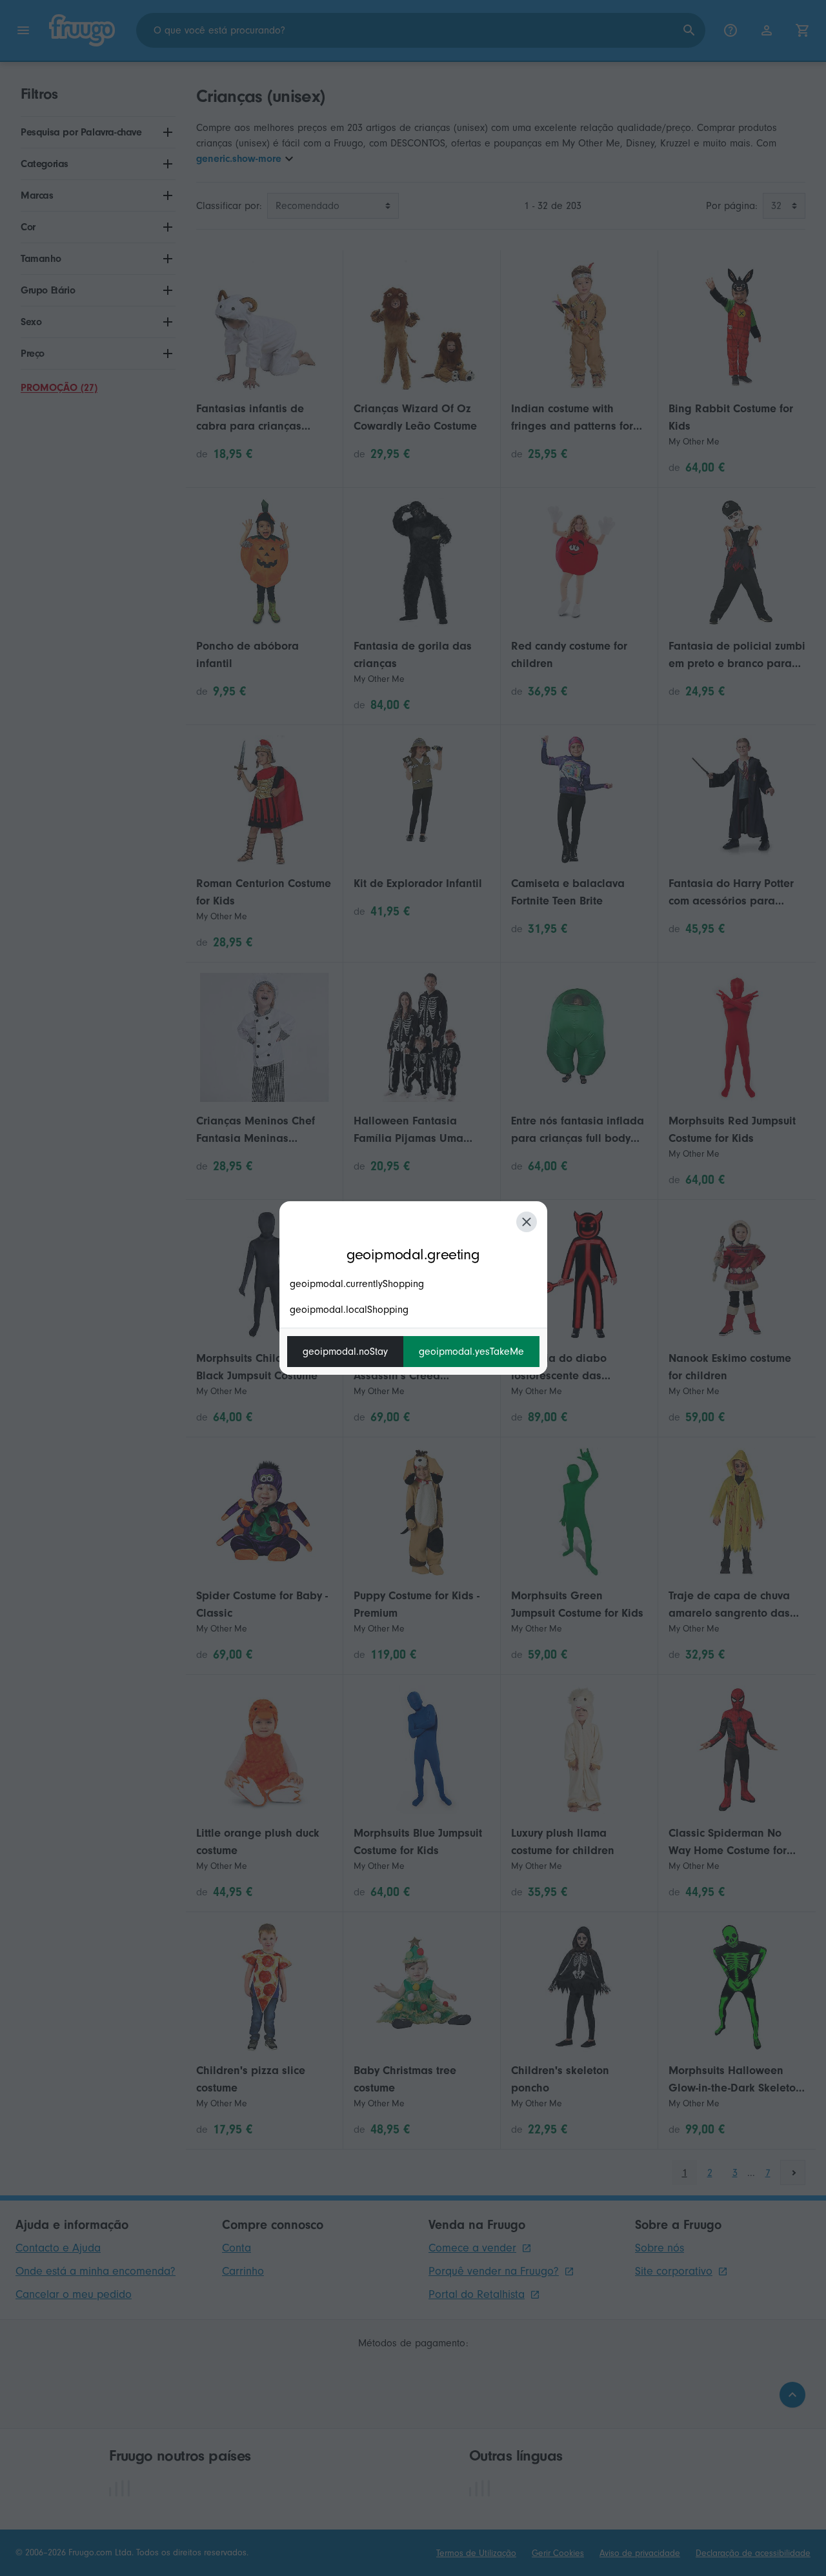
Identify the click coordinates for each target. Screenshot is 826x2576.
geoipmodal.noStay (345, 1352)
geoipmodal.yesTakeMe (471, 1352)
